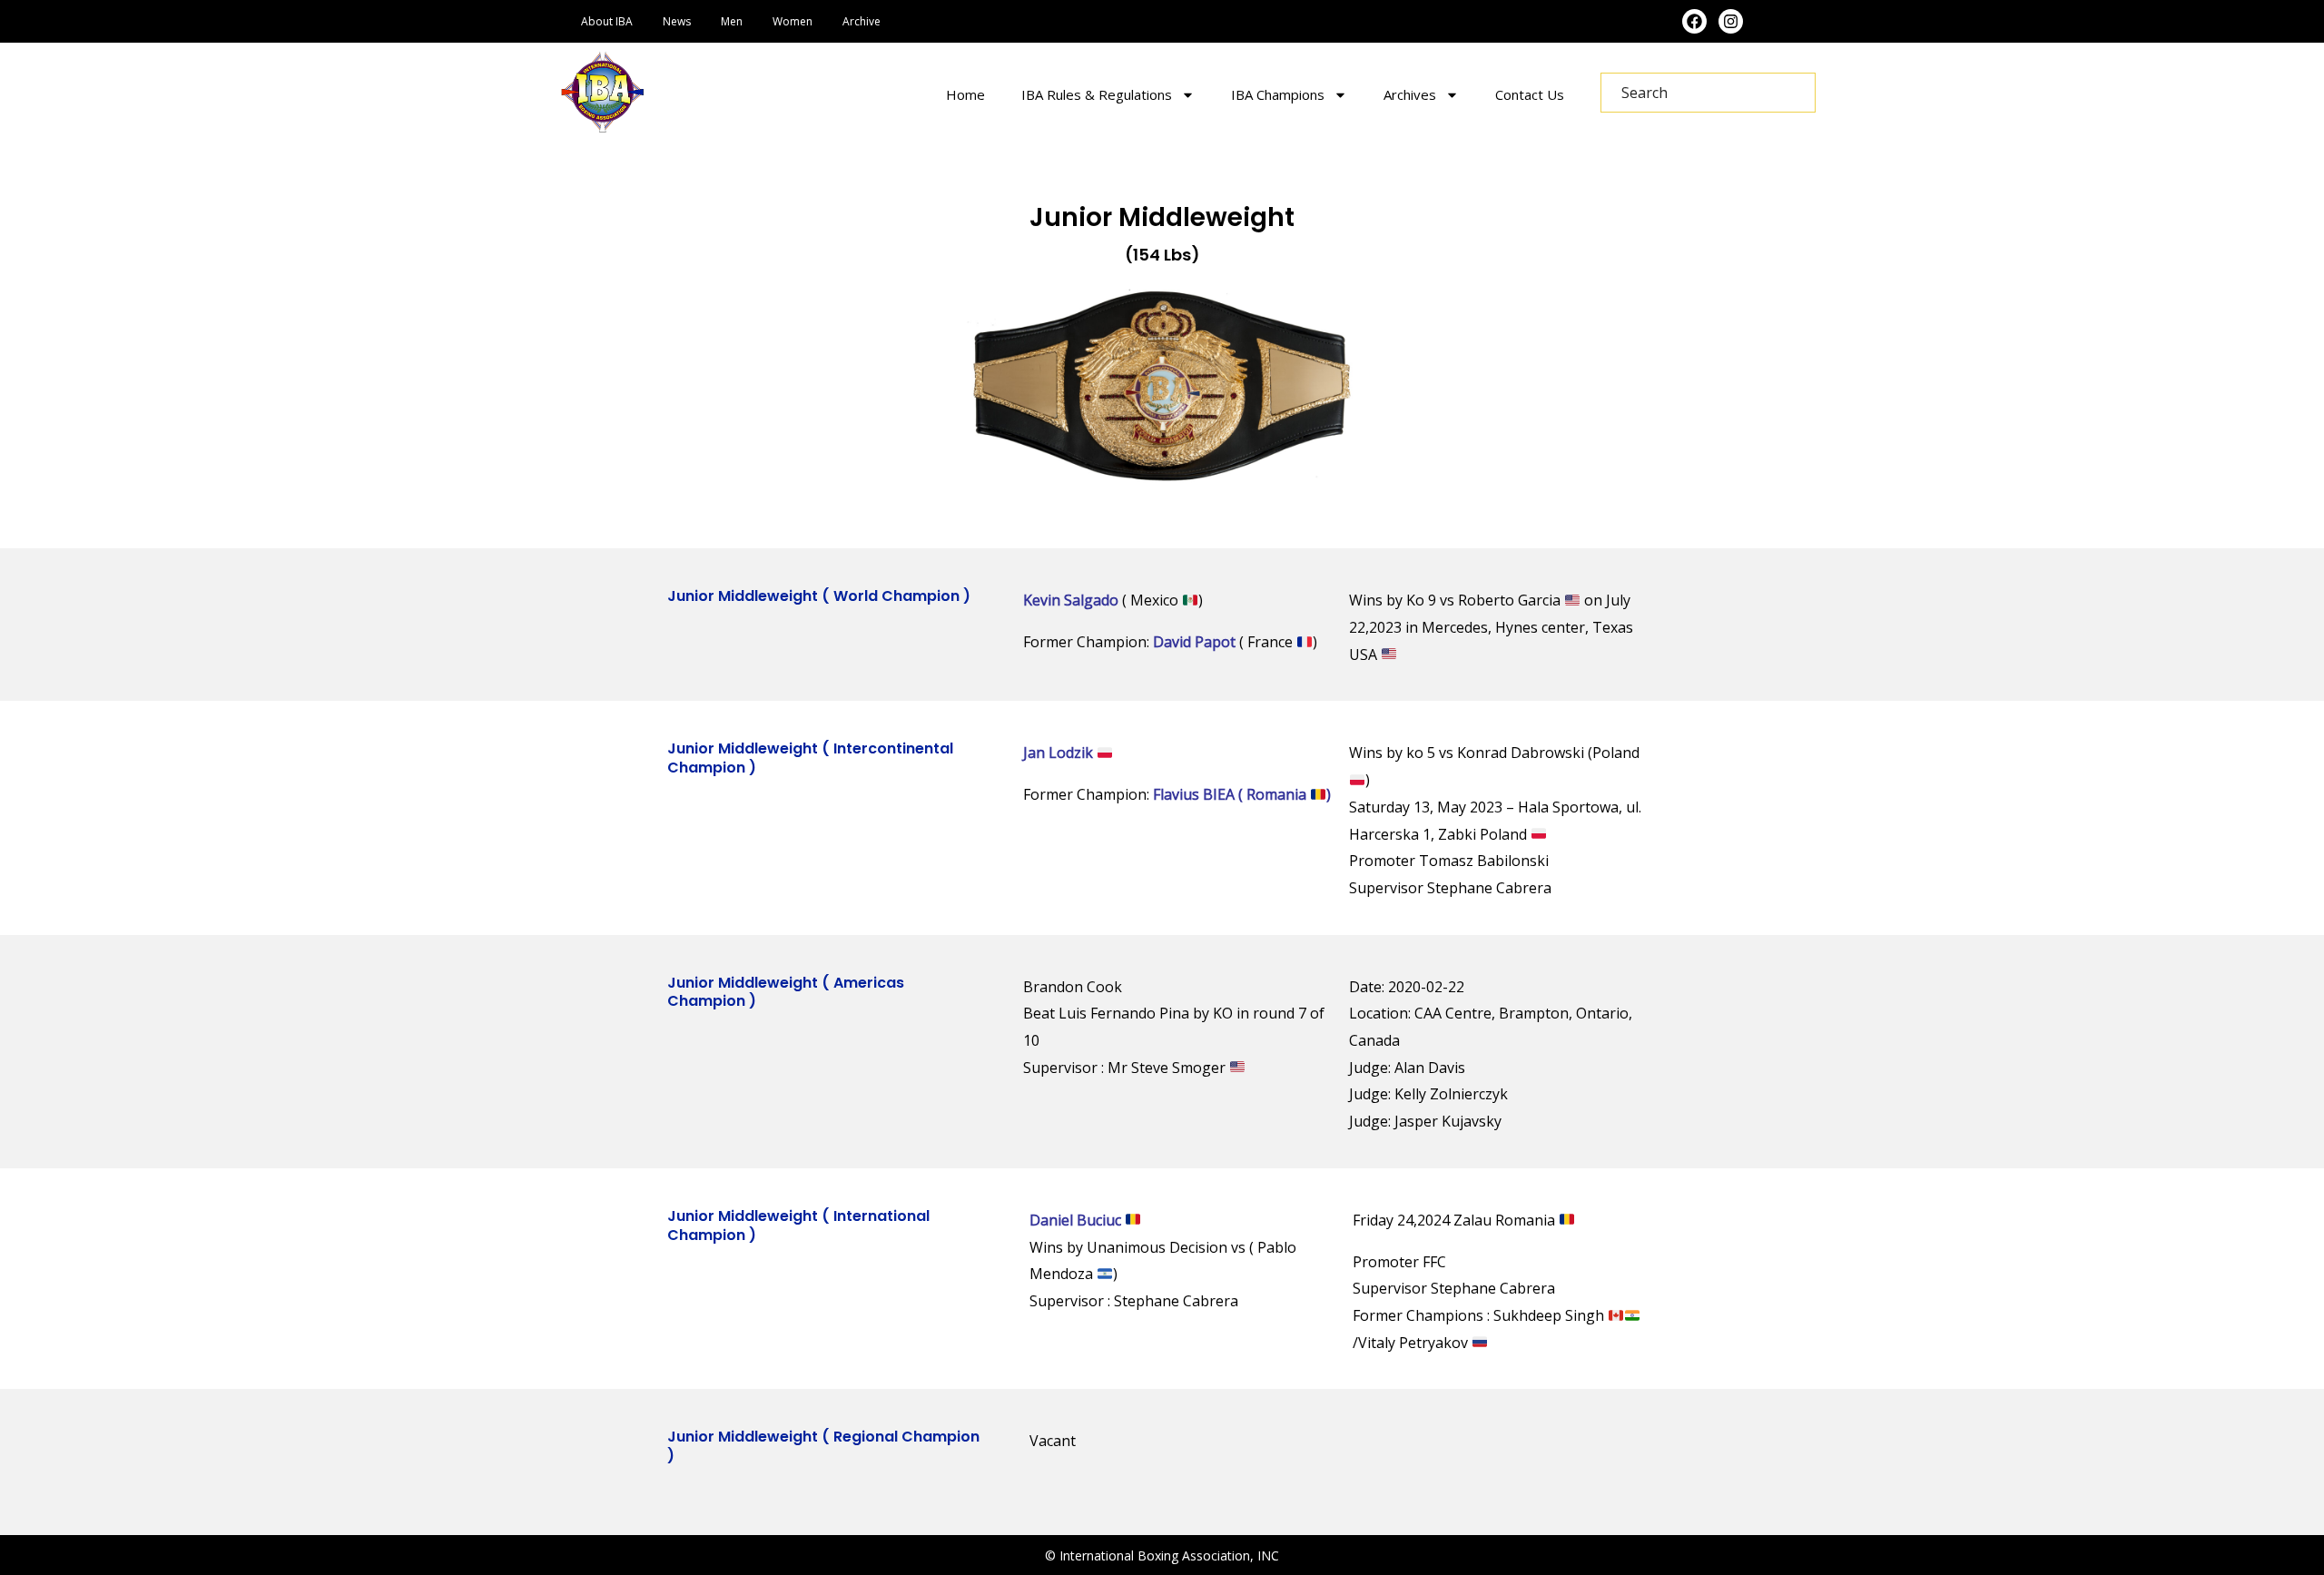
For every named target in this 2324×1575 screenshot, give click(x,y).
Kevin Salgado (1071, 600)
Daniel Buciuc (1077, 1220)
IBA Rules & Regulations (1097, 94)
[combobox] (1708, 93)
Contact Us (1530, 94)
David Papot (1194, 642)
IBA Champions (1278, 94)
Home (965, 94)
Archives (1410, 94)
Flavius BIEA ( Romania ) (1242, 794)
